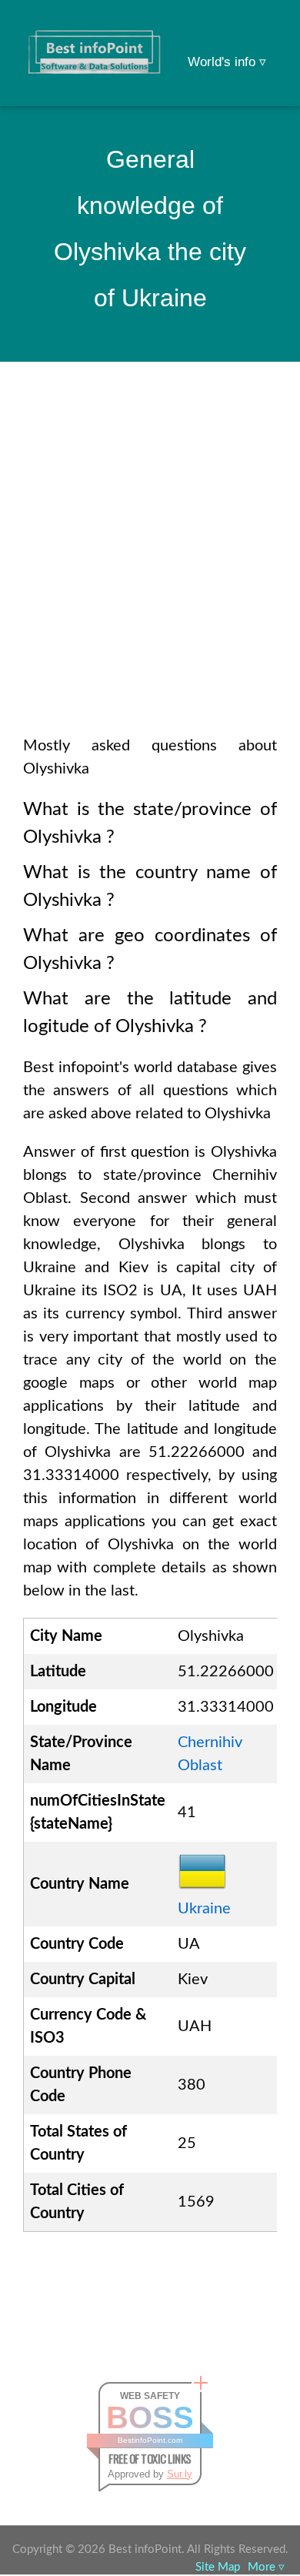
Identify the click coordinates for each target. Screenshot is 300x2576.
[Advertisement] (150, 569)
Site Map (218, 2567)
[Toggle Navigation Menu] (258, 32)
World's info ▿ (227, 62)
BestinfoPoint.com (150, 2440)
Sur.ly (180, 2474)
